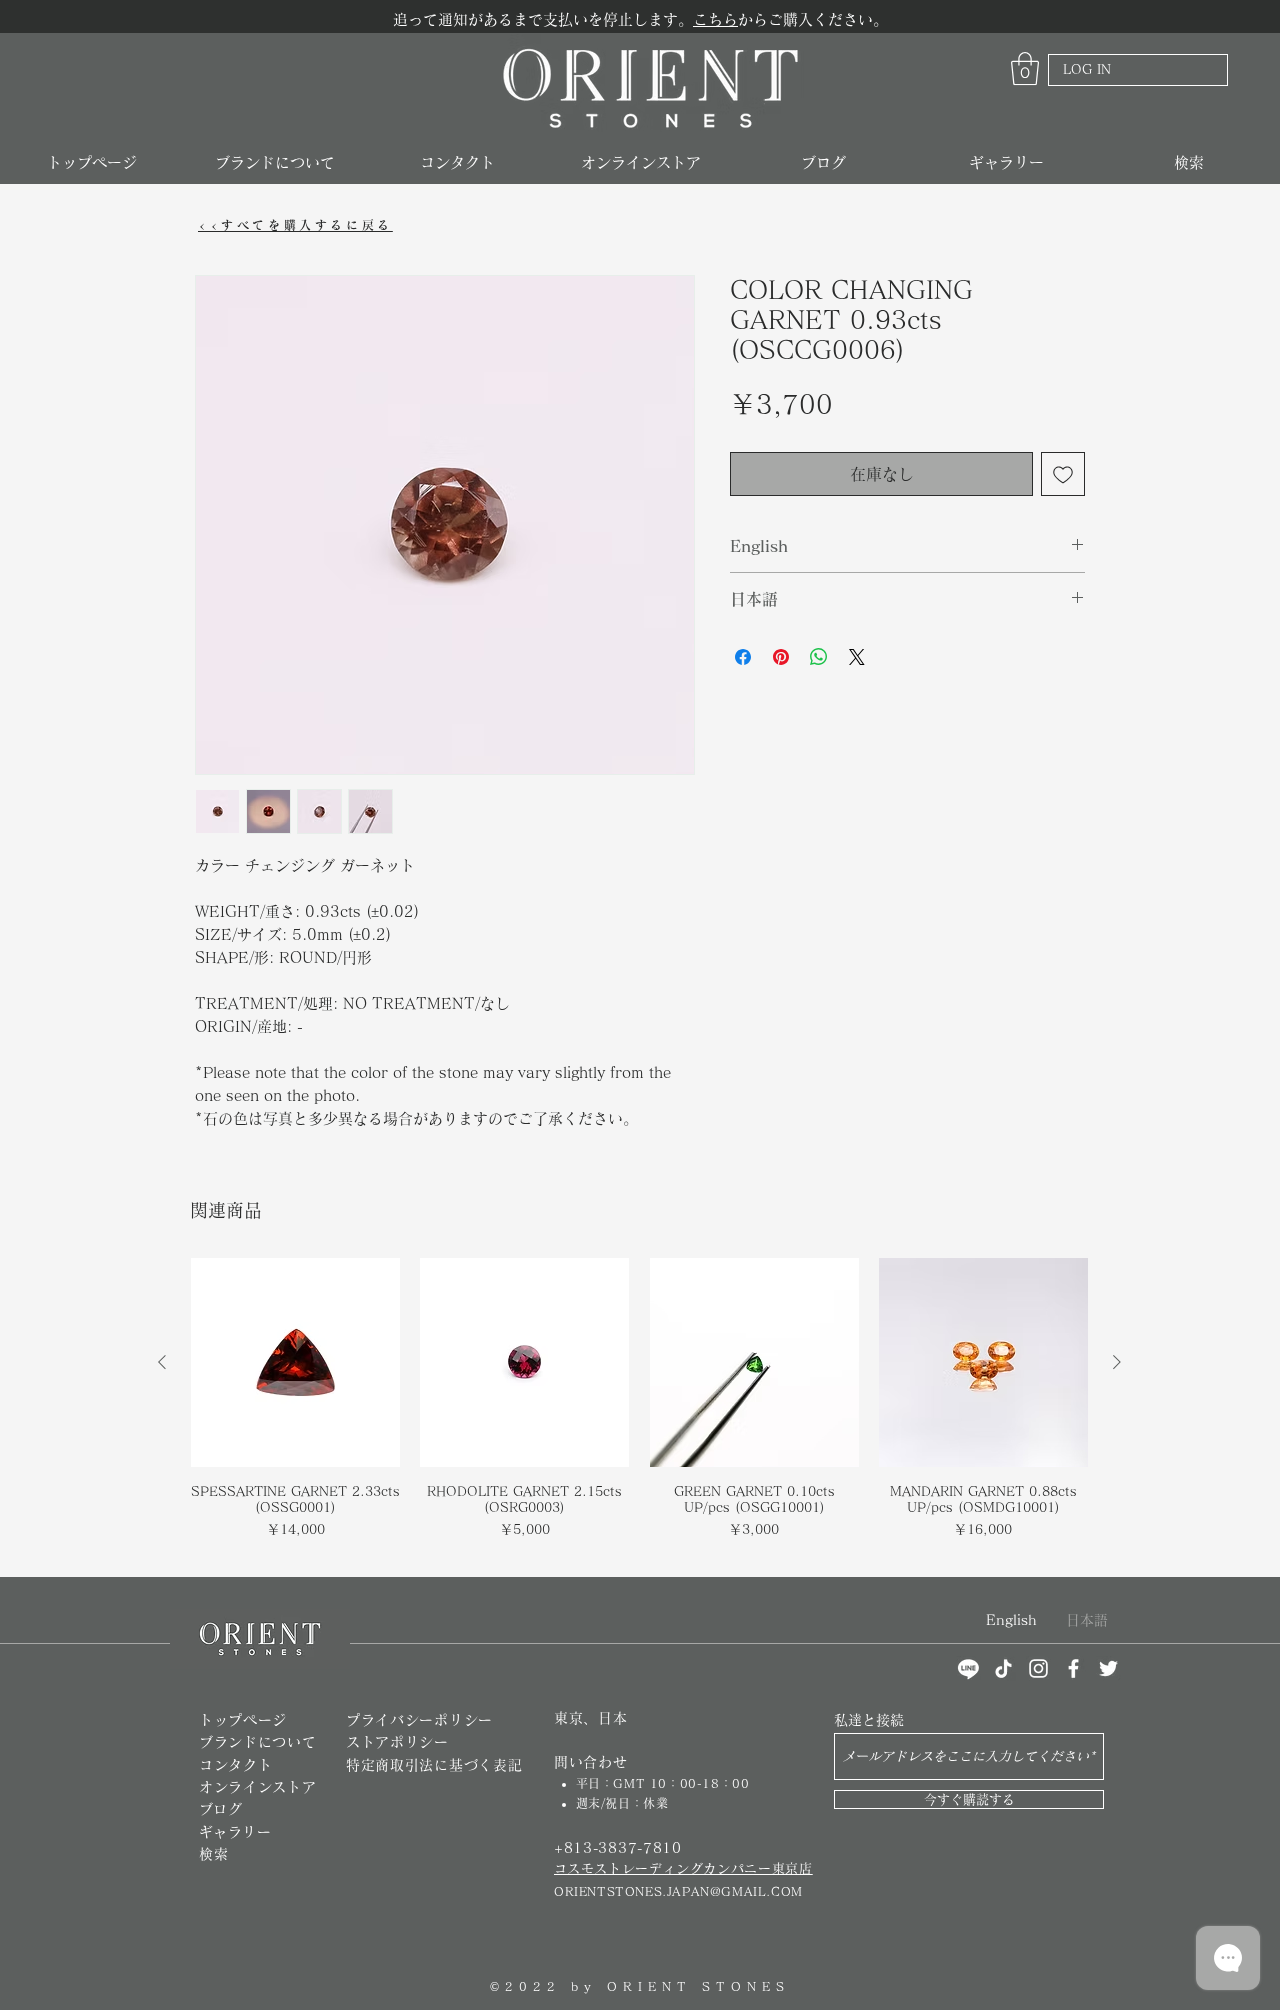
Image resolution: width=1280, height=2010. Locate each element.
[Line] (968, 1668)
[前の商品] (162, 1362)
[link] (1025, 68)
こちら (715, 19)
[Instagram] (1038, 1668)
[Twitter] (1108, 1668)
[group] (639, 1408)
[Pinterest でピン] (781, 657)
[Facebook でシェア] (743, 657)
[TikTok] (1003, 1668)
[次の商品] (1117, 1362)
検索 (213, 1854)
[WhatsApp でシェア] (819, 657)
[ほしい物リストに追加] (1063, 474)
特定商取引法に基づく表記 (434, 1765)
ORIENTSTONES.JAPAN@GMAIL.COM (678, 1891)
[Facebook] (1073, 1668)
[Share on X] (857, 657)
